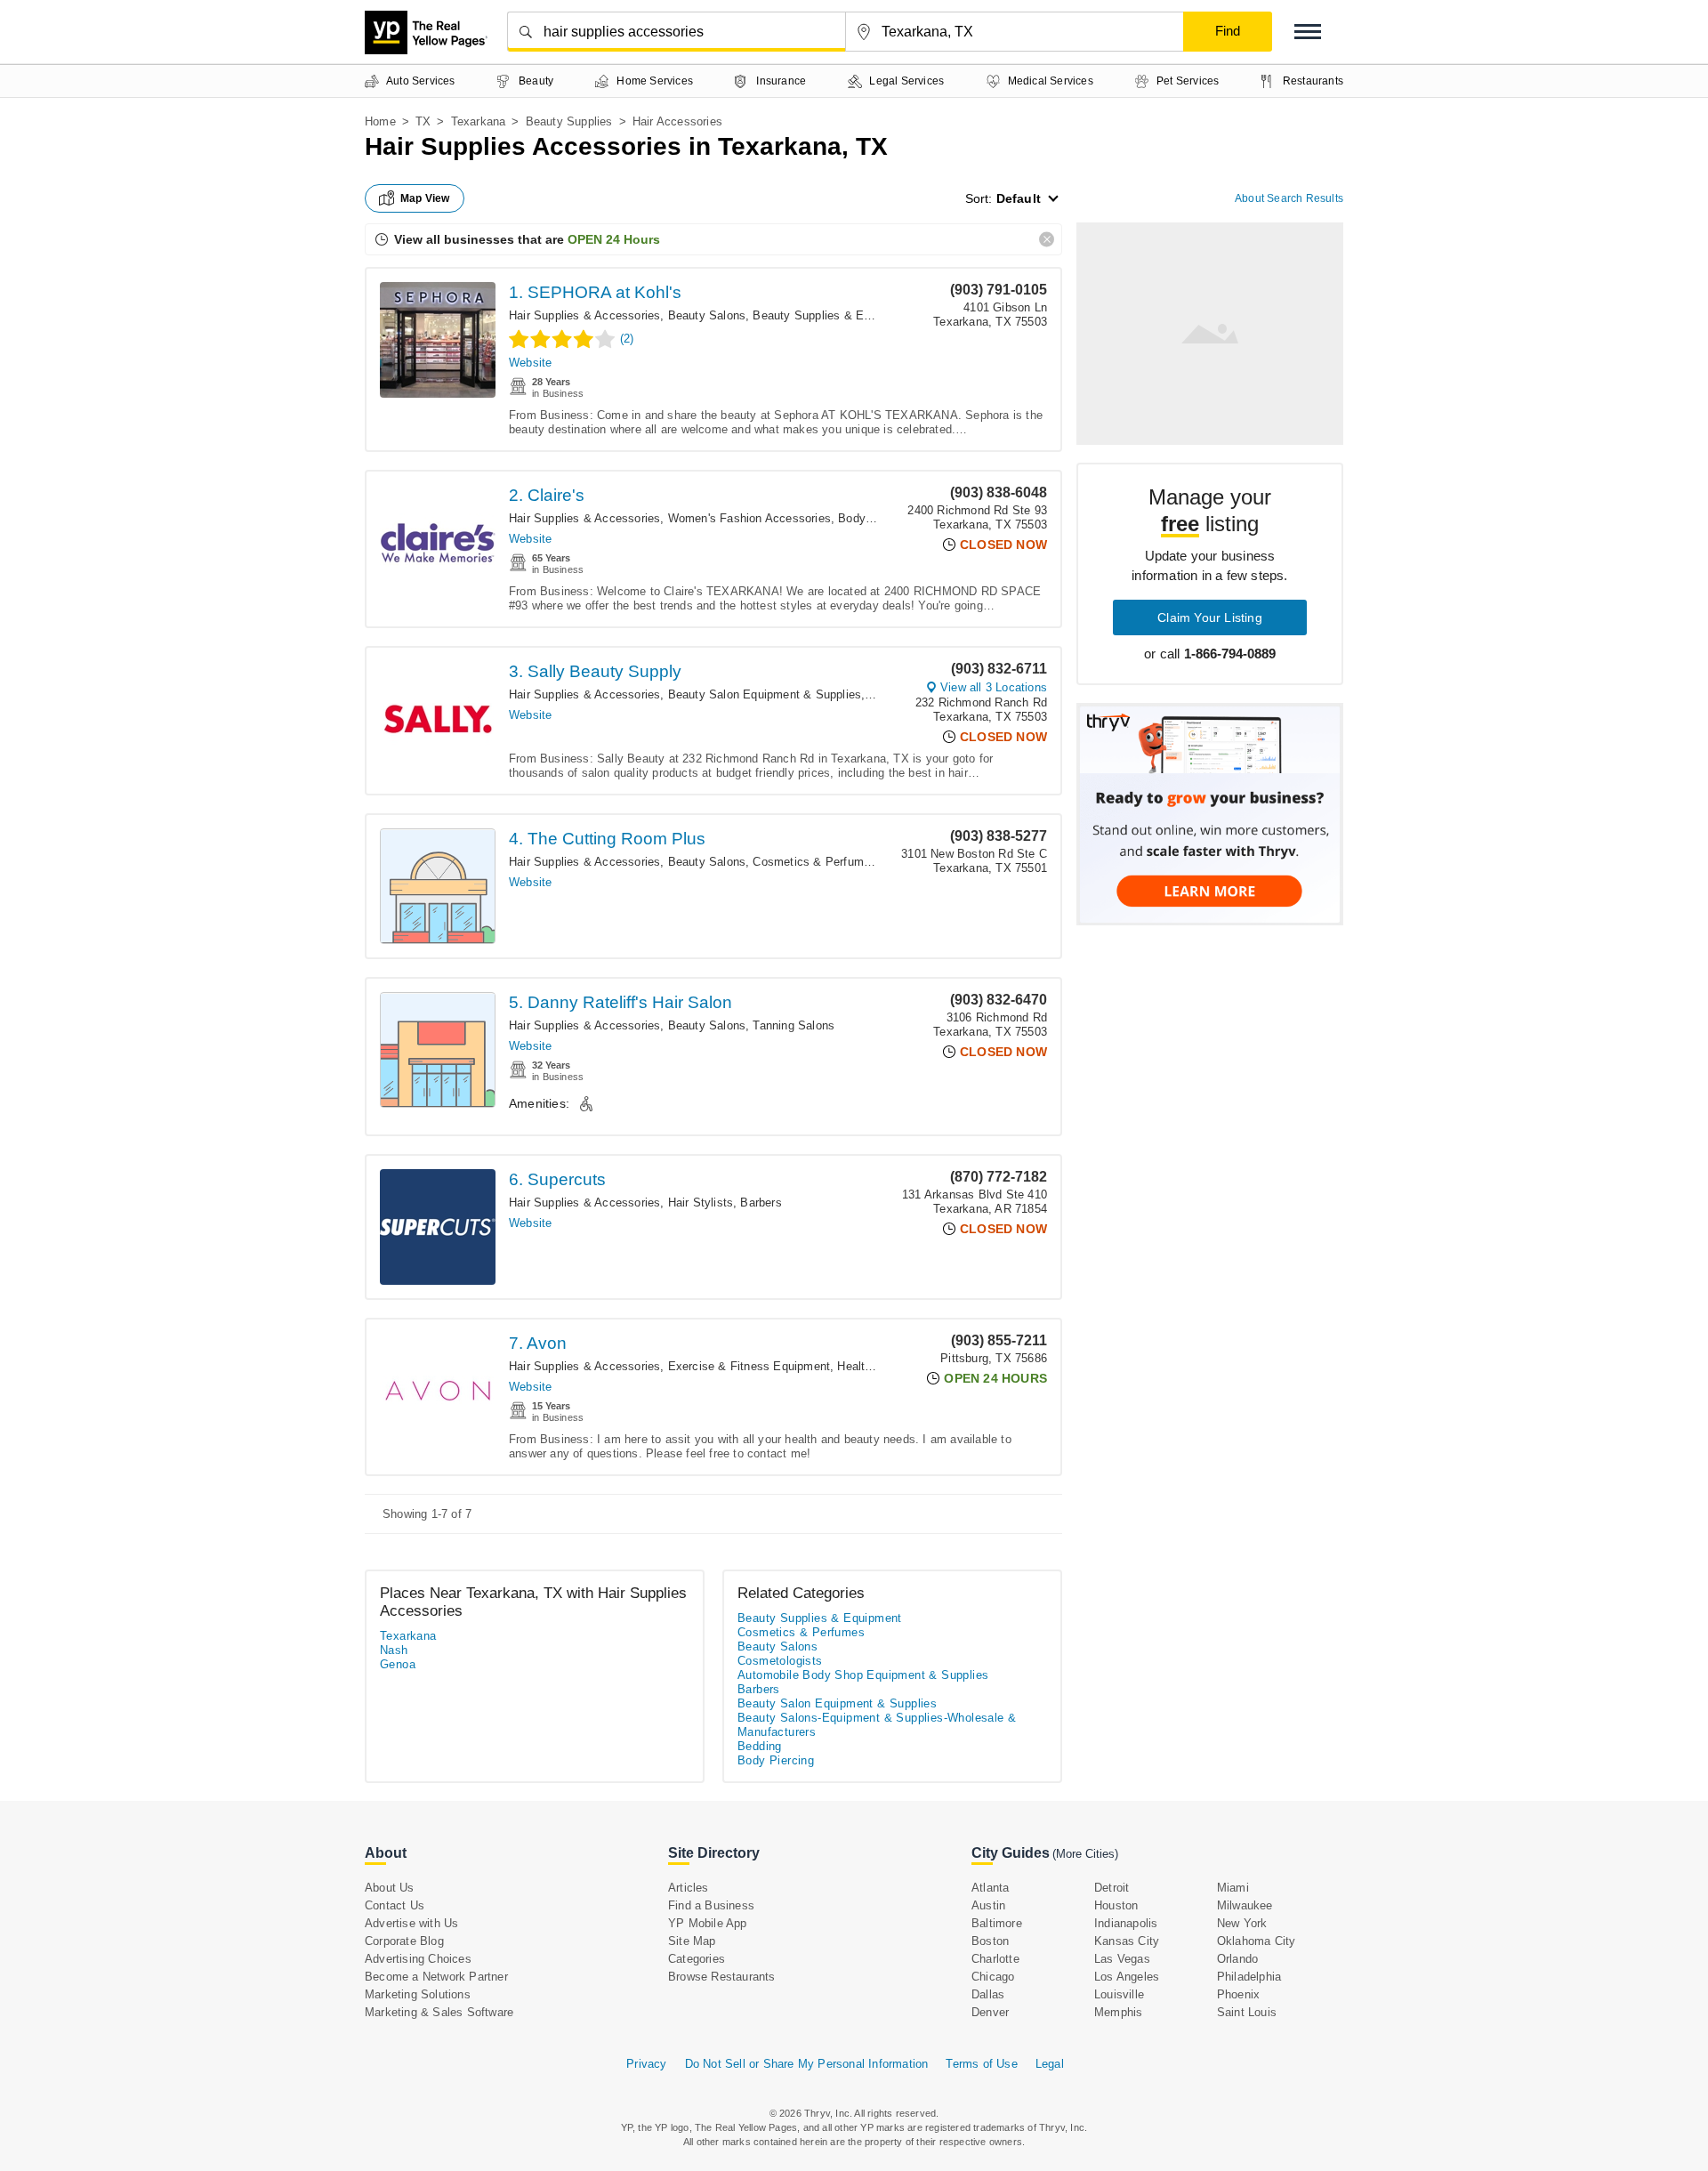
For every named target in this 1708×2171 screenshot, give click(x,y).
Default (1019, 198)
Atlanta (990, 1888)
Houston (1116, 1905)
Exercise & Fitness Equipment (749, 1366)
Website (530, 363)
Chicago (993, 1977)
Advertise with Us (411, 1923)
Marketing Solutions (418, 1994)
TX (423, 121)
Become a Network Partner (436, 1977)
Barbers (761, 1203)
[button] (1308, 32)
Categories (697, 1959)
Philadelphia (1249, 1977)
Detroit (1112, 1888)
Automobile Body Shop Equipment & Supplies (863, 1675)
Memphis (1118, 2012)
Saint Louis (1247, 2012)
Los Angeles (1127, 1977)
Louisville (1119, 1994)
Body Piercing (875, 518)
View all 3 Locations (994, 687)
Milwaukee (1245, 1905)
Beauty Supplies (569, 121)
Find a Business (711, 1905)
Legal (1050, 2064)
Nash (394, 1650)
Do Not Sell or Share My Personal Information (807, 2064)
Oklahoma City (1257, 1941)
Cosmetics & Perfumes (814, 862)
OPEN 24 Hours (614, 239)
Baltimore (997, 1923)
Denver (990, 2012)
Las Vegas (1122, 1959)
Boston (990, 1941)
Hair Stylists (701, 1203)
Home (380, 121)
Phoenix (1238, 1994)
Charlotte (995, 1959)
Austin (988, 1905)
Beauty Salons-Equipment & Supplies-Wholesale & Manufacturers (877, 1725)
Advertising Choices (418, 1959)
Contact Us (395, 1905)
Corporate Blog (404, 1941)
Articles (689, 1888)
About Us (390, 1888)
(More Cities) (1085, 1854)
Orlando (1237, 1959)
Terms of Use (981, 2064)
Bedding (760, 1746)
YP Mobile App (708, 1923)
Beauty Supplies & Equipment (832, 315)
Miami (1233, 1888)
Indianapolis (1126, 1923)
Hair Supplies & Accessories (584, 315)
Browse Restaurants (722, 1977)
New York (1242, 1923)
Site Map (692, 1941)
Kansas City (1127, 1941)
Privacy (646, 2064)
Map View (425, 198)
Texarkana (479, 121)
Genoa (398, 1664)
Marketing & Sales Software (439, 2012)
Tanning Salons (794, 1025)
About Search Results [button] (1289, 198)
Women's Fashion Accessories (749, 518)
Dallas (988, 1994)
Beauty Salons (707, 315)
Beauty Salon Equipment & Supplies (765, 694)
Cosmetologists (780, 1661)
